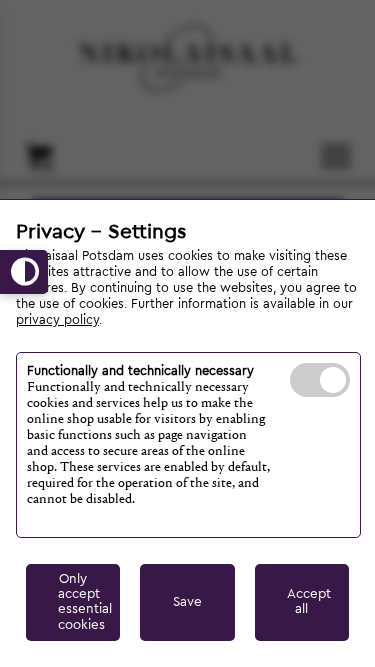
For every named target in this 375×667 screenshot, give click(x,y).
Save (187, 602)
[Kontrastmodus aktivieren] (24, 272)
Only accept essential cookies (85, 602)
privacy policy (57, 320)
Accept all (309, 601)
